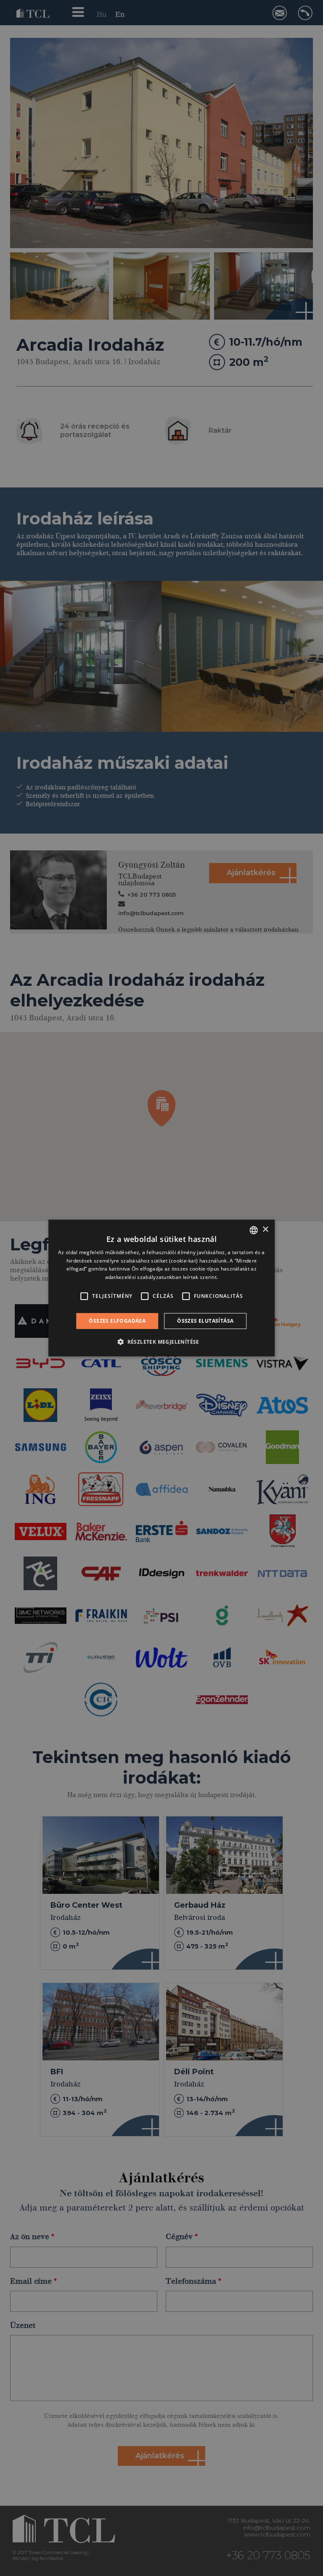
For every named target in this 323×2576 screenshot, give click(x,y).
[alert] (161, 1288)
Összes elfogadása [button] (117, 1321)
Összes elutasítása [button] (205, 1321)
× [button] (265, 1230)
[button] (161, 1342)
